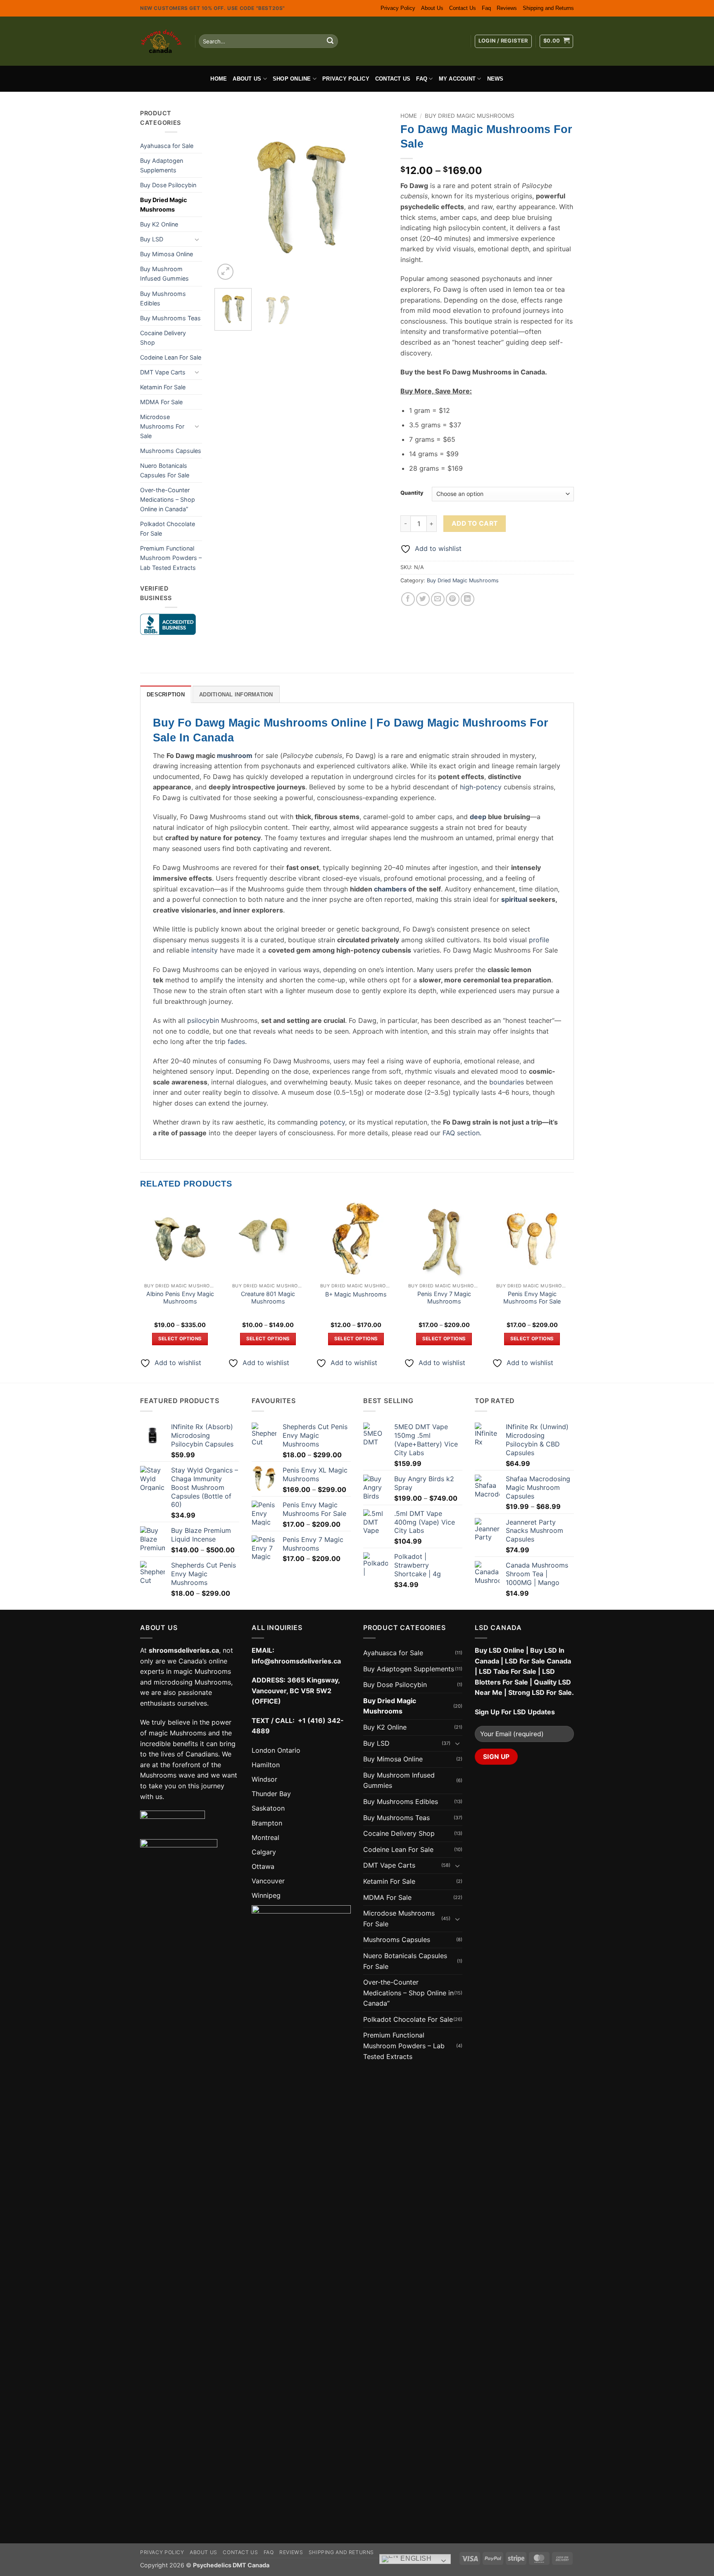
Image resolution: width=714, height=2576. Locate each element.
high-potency (481, 787)
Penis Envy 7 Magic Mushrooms (444, 1298)
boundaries (507, 1082)
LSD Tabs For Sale (508, 1671)
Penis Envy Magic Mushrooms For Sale (532, 1298)
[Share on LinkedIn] (468, 599)
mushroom (235, 755)
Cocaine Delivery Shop (163, 338)
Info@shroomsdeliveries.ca (296, 1661)
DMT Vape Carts (163, 372)
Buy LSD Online (500, 1650)
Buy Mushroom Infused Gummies (164, 274)
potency (332, 1122)
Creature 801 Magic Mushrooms (268, 1298)
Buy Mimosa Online (167, 254)
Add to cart (475, 523)
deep (478, 817)
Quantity (412, 493)
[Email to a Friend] (438, 599)
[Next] (374, 195)
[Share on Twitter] (423, 599)
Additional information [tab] (236, 695)
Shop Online (292, 79)
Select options (180, 1339)
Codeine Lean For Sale (171, 357)
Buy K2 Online (159, 224)
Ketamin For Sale (163, 387)
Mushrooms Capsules (171, 451)
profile (539, 940)
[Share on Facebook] (408, 599)
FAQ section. (462, 1133)
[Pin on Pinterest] (453, 599)
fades (236, 1041)
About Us (432, 8)
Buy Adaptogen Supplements (162, 165)
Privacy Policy (398, 8)
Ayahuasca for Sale (167, 146)
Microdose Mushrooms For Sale (162, 426)
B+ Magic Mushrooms (356, 1294)
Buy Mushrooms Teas (170, 318)
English (415, 2559)
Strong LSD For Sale (540, 1692)
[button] (503, 41)
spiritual (514, 899)
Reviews (507, 8)
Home (219, 79)
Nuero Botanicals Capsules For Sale (165, 470)
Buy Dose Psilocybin (168, 185)
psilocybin (203, 1020)
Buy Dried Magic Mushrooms (163, 205)
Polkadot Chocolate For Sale (168, 529)
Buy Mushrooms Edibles (163, 298)
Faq (486, 8)
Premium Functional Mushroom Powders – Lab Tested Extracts (171, 558)
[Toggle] (197, 239)
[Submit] (330, 41)
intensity (205, 950)
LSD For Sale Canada (538, 1661)
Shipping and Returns (548, 8)
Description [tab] (166, 695)
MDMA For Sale (161, 402)
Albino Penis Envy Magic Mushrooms (180, 1298)
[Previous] (228, 195)
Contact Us (463, 8)
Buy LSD (152, 239)
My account (457, 79)
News (495, 79)
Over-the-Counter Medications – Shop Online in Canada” (168, 499)
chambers (390, 889)
